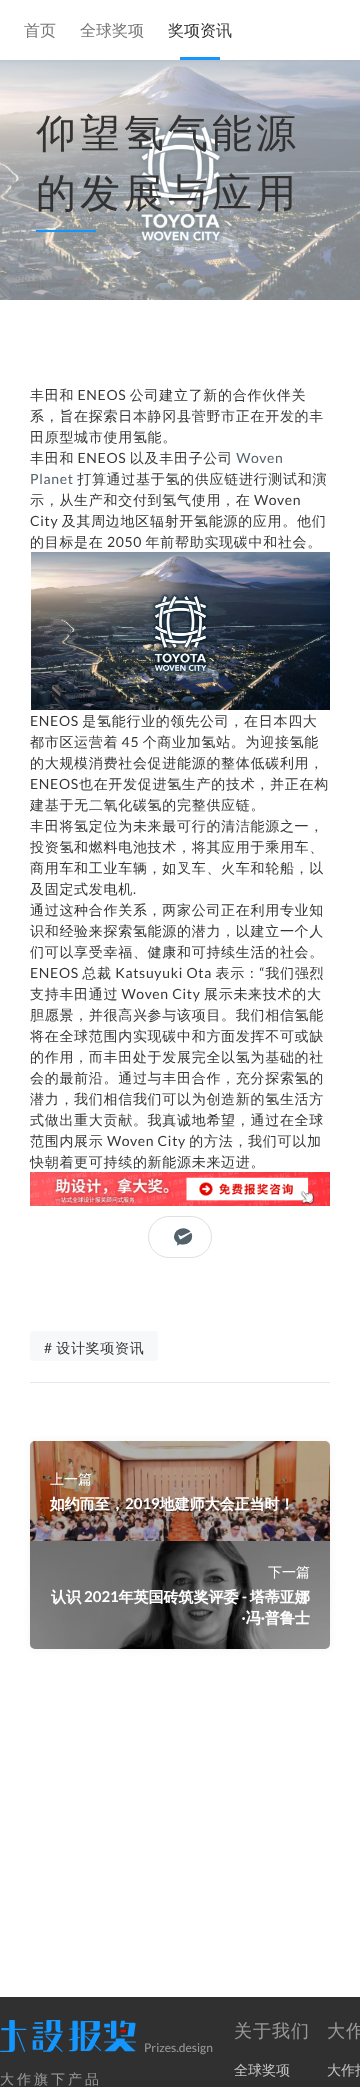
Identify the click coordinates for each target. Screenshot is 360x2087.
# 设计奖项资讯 (94, 1347)
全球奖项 (112, 31)
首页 (40, 31)
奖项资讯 (200, 31)
